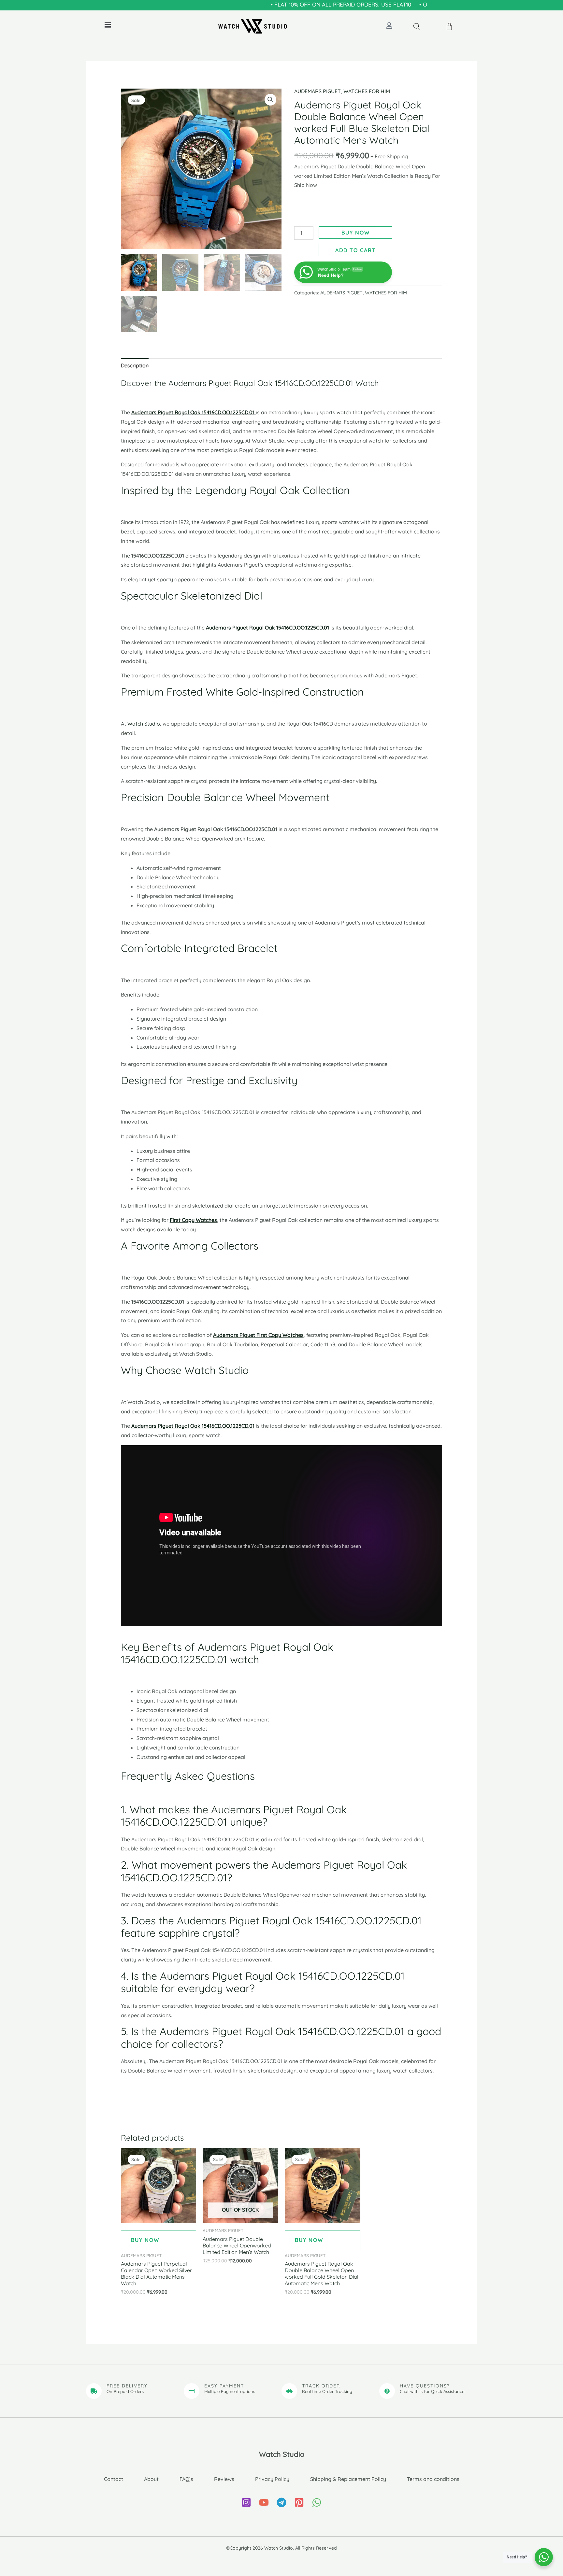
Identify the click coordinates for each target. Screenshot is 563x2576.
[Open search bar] (417, 26)
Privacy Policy (272, 2479)
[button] (108, 25)
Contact (114, 2479)
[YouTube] (264, 2502)
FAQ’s (186, 2479)
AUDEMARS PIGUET (318, 91)
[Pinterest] (299, 2502)
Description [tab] (135, 365)
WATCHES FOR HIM (367, 91)
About (151, 2479)
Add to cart (356, 250)
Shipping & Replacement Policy (348, 2479)
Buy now (356, 233)
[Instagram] (246, 2502)
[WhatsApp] (317, 2502)
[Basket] (450, 27)
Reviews (224, 2479)
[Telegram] (281, 2502)
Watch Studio (143, 724)
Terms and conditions (433, 2479)
